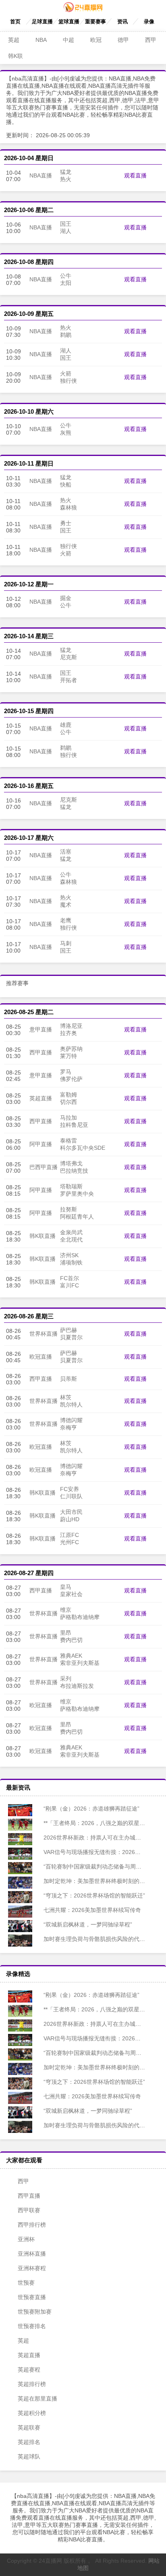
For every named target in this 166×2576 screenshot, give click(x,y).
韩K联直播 (43, 1236)
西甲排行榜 (32, 2225)
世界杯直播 (44, 1334)
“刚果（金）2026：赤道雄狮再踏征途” (91, 1809)
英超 (14, 40)
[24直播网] (83, 10)
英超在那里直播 (37, 2399)
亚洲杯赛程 (32, 2268)
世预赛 (26, 2283)
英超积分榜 (32, 2413)
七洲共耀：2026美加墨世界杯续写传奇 (91, 1910)
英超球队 (29, 2456)
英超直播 (41, 1098)
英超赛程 (29, 2370)
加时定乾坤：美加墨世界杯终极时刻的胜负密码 (102, 1881)
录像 (149, 22)
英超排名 (29, 2442)
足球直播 (42, 22)
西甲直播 (41, 1052)
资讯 (122, 22)
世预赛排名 (32, 2326)
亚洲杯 (26, 2239)
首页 (15, 22)
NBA (41, 40)
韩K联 (16, 56)
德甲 (123, 40)
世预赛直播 (32, 2297)
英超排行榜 (32, 2384)
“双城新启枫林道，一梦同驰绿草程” (87, 1924)
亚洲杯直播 (32, 2254)
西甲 (151, 40)
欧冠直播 (41, 1357)
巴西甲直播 (44, 1167)
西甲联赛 (29, 2210)
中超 (68, 40)
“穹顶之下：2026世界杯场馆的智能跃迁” (93, 1895)
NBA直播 (41, 175)
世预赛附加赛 (35, 2312)
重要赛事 (95, 22)
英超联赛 (29, 2428)
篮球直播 (69, 22)
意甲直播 (41, 1029)
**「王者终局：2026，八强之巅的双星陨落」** (101, 1823)
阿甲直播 (41, 1144)
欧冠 (96, 40)
